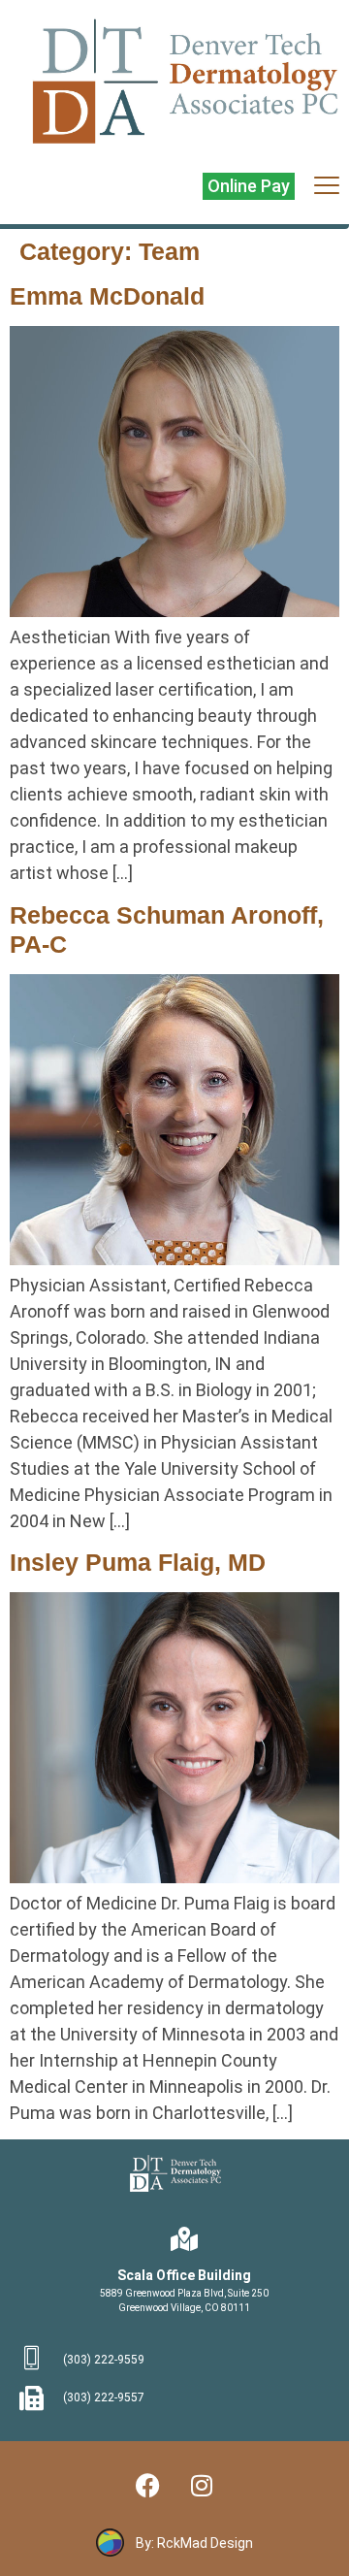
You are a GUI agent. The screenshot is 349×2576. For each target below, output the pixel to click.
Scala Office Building (184, 2275)
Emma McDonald (107, 296)
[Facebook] (148, 2485)
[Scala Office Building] (185, 2239)
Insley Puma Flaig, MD (138, 1562)
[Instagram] (202, 2485)
